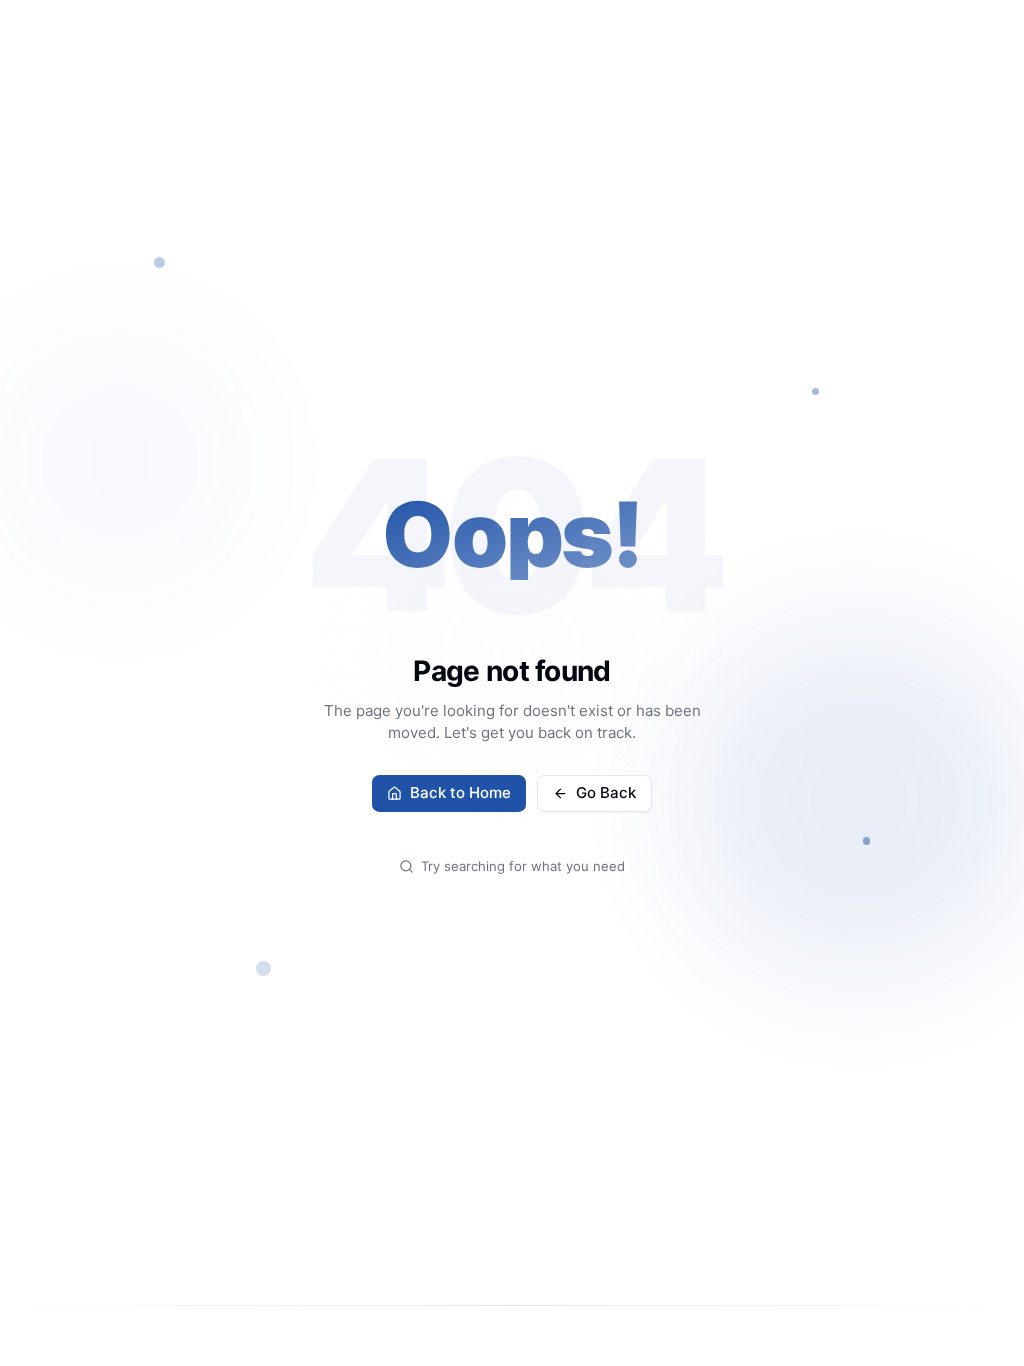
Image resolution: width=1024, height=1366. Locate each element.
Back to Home (460, 792)
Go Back (606, 792)
